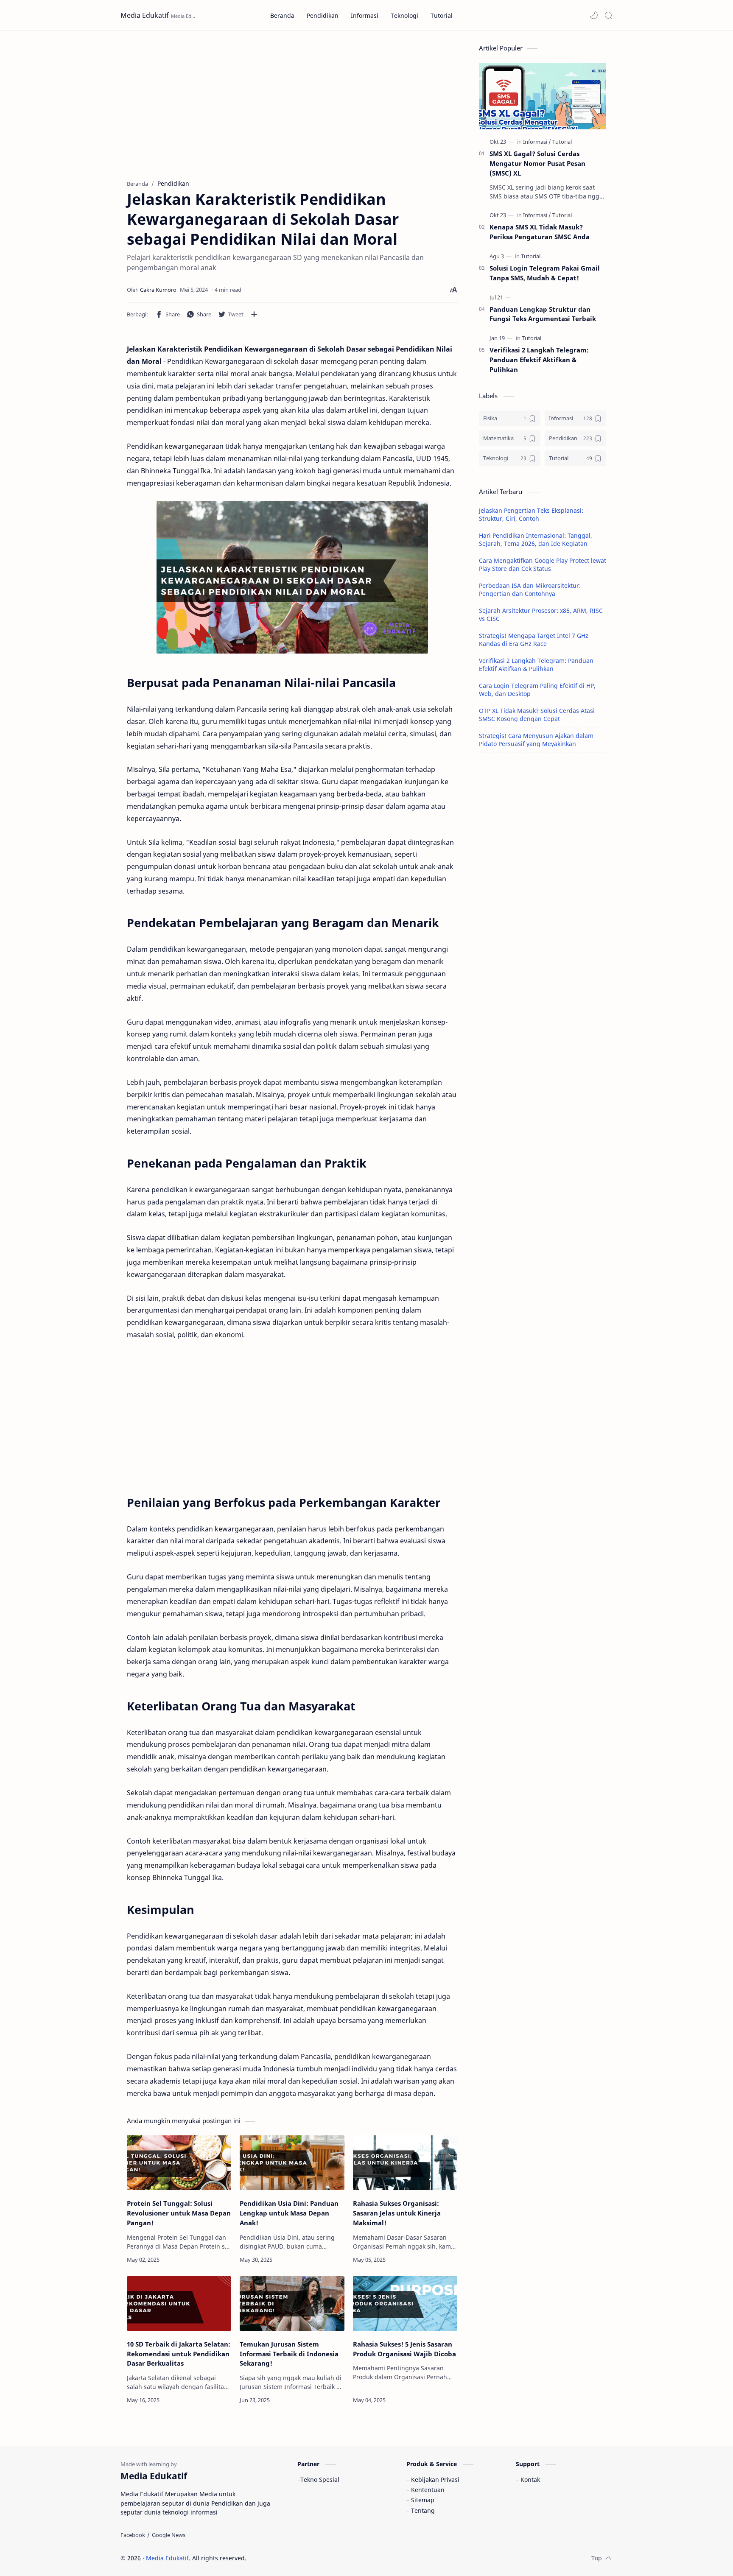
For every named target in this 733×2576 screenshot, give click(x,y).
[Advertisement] (292, 103)
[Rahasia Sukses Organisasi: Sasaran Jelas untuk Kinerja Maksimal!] (405, 2163)
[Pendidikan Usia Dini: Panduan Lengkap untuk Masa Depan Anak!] (292, 2163)
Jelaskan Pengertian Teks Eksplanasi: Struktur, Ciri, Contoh (531, 514)
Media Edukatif (145, 15)
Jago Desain (304, 2558)
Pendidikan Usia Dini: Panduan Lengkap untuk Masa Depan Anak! (289, 2213)
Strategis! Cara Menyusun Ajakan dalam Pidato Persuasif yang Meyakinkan (536, 740)
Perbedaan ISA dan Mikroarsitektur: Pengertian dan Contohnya (530, 590)
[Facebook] (133, 2535)
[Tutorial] (562, 142)
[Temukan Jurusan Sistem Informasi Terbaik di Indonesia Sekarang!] (292, 2304)
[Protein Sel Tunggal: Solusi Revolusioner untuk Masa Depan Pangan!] (179, 2163)
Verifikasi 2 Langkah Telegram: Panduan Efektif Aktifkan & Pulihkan (539, 360)
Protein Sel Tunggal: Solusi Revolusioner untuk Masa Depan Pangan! (179, 2213)
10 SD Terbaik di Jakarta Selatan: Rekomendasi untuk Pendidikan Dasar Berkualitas (179, 2354)
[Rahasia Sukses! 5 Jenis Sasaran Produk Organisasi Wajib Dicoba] (405, 2304)
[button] (594, 15)
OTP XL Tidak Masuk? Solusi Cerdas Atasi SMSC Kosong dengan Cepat (537, 715)
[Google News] (169, 2535)
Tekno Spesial (320, 2480)
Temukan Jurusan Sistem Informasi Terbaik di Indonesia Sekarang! (289, 2354)
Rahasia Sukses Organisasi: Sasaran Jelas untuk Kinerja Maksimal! (397, 2213)
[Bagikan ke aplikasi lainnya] (254, 314)
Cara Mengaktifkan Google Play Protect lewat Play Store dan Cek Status (543, 564)
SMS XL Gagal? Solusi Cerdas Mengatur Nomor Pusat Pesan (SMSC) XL (537, 163)
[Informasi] (537, 142)
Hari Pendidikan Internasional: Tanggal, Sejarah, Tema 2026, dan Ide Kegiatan (536, 539)
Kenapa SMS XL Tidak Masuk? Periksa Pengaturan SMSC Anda (540, 232)
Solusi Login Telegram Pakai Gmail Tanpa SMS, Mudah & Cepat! (545, 273)
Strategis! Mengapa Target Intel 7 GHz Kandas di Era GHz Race (534, 640)
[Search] (608, 15)
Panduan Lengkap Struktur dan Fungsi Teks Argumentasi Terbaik (543, 314)
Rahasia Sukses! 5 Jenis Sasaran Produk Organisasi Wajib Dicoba (404, 2349)
